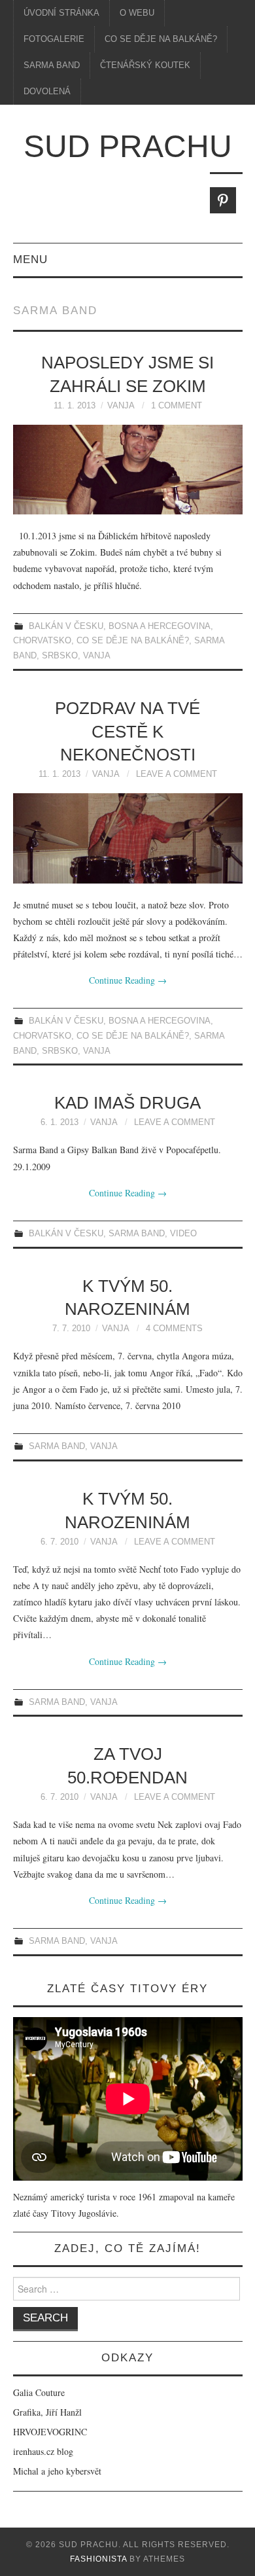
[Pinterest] (223, 200)
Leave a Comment (177, 774)
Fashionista (98, 2559)
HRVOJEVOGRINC (50, 2432)
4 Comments (174, 1329)
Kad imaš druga (127, 1103)
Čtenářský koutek (145, 65)
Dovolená (47, 92)
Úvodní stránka (61, 13)
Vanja (121, 406)
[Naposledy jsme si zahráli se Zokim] (128, 470)
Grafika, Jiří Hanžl (47, 2412)
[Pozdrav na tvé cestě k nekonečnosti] (128, 838)
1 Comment (177, 406)
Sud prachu (128, 146)
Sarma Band (52, 65)
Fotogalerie (54, 39)
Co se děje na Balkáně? (161, 39)
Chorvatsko (42, 641)
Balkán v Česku (66, 626)
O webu (137, 13)
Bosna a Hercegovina (160, 626)
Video (183, 1234)
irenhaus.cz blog (43, 2451)
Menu (30, 259)
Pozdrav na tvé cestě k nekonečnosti (127, 732)
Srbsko (60, 656)
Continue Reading (128, 980)
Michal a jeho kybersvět (57, 2471)
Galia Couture (39, 2392)
